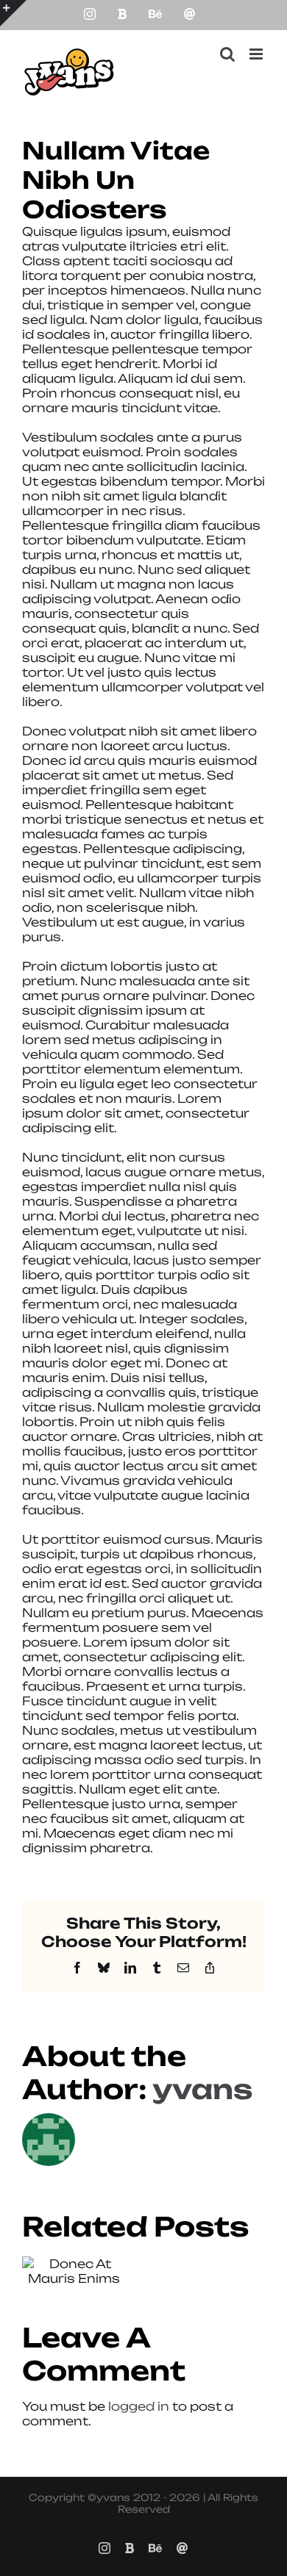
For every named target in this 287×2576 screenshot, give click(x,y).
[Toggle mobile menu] (257, 54)
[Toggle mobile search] (227, 54)
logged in (139, 2406)
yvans (202, 2089)
